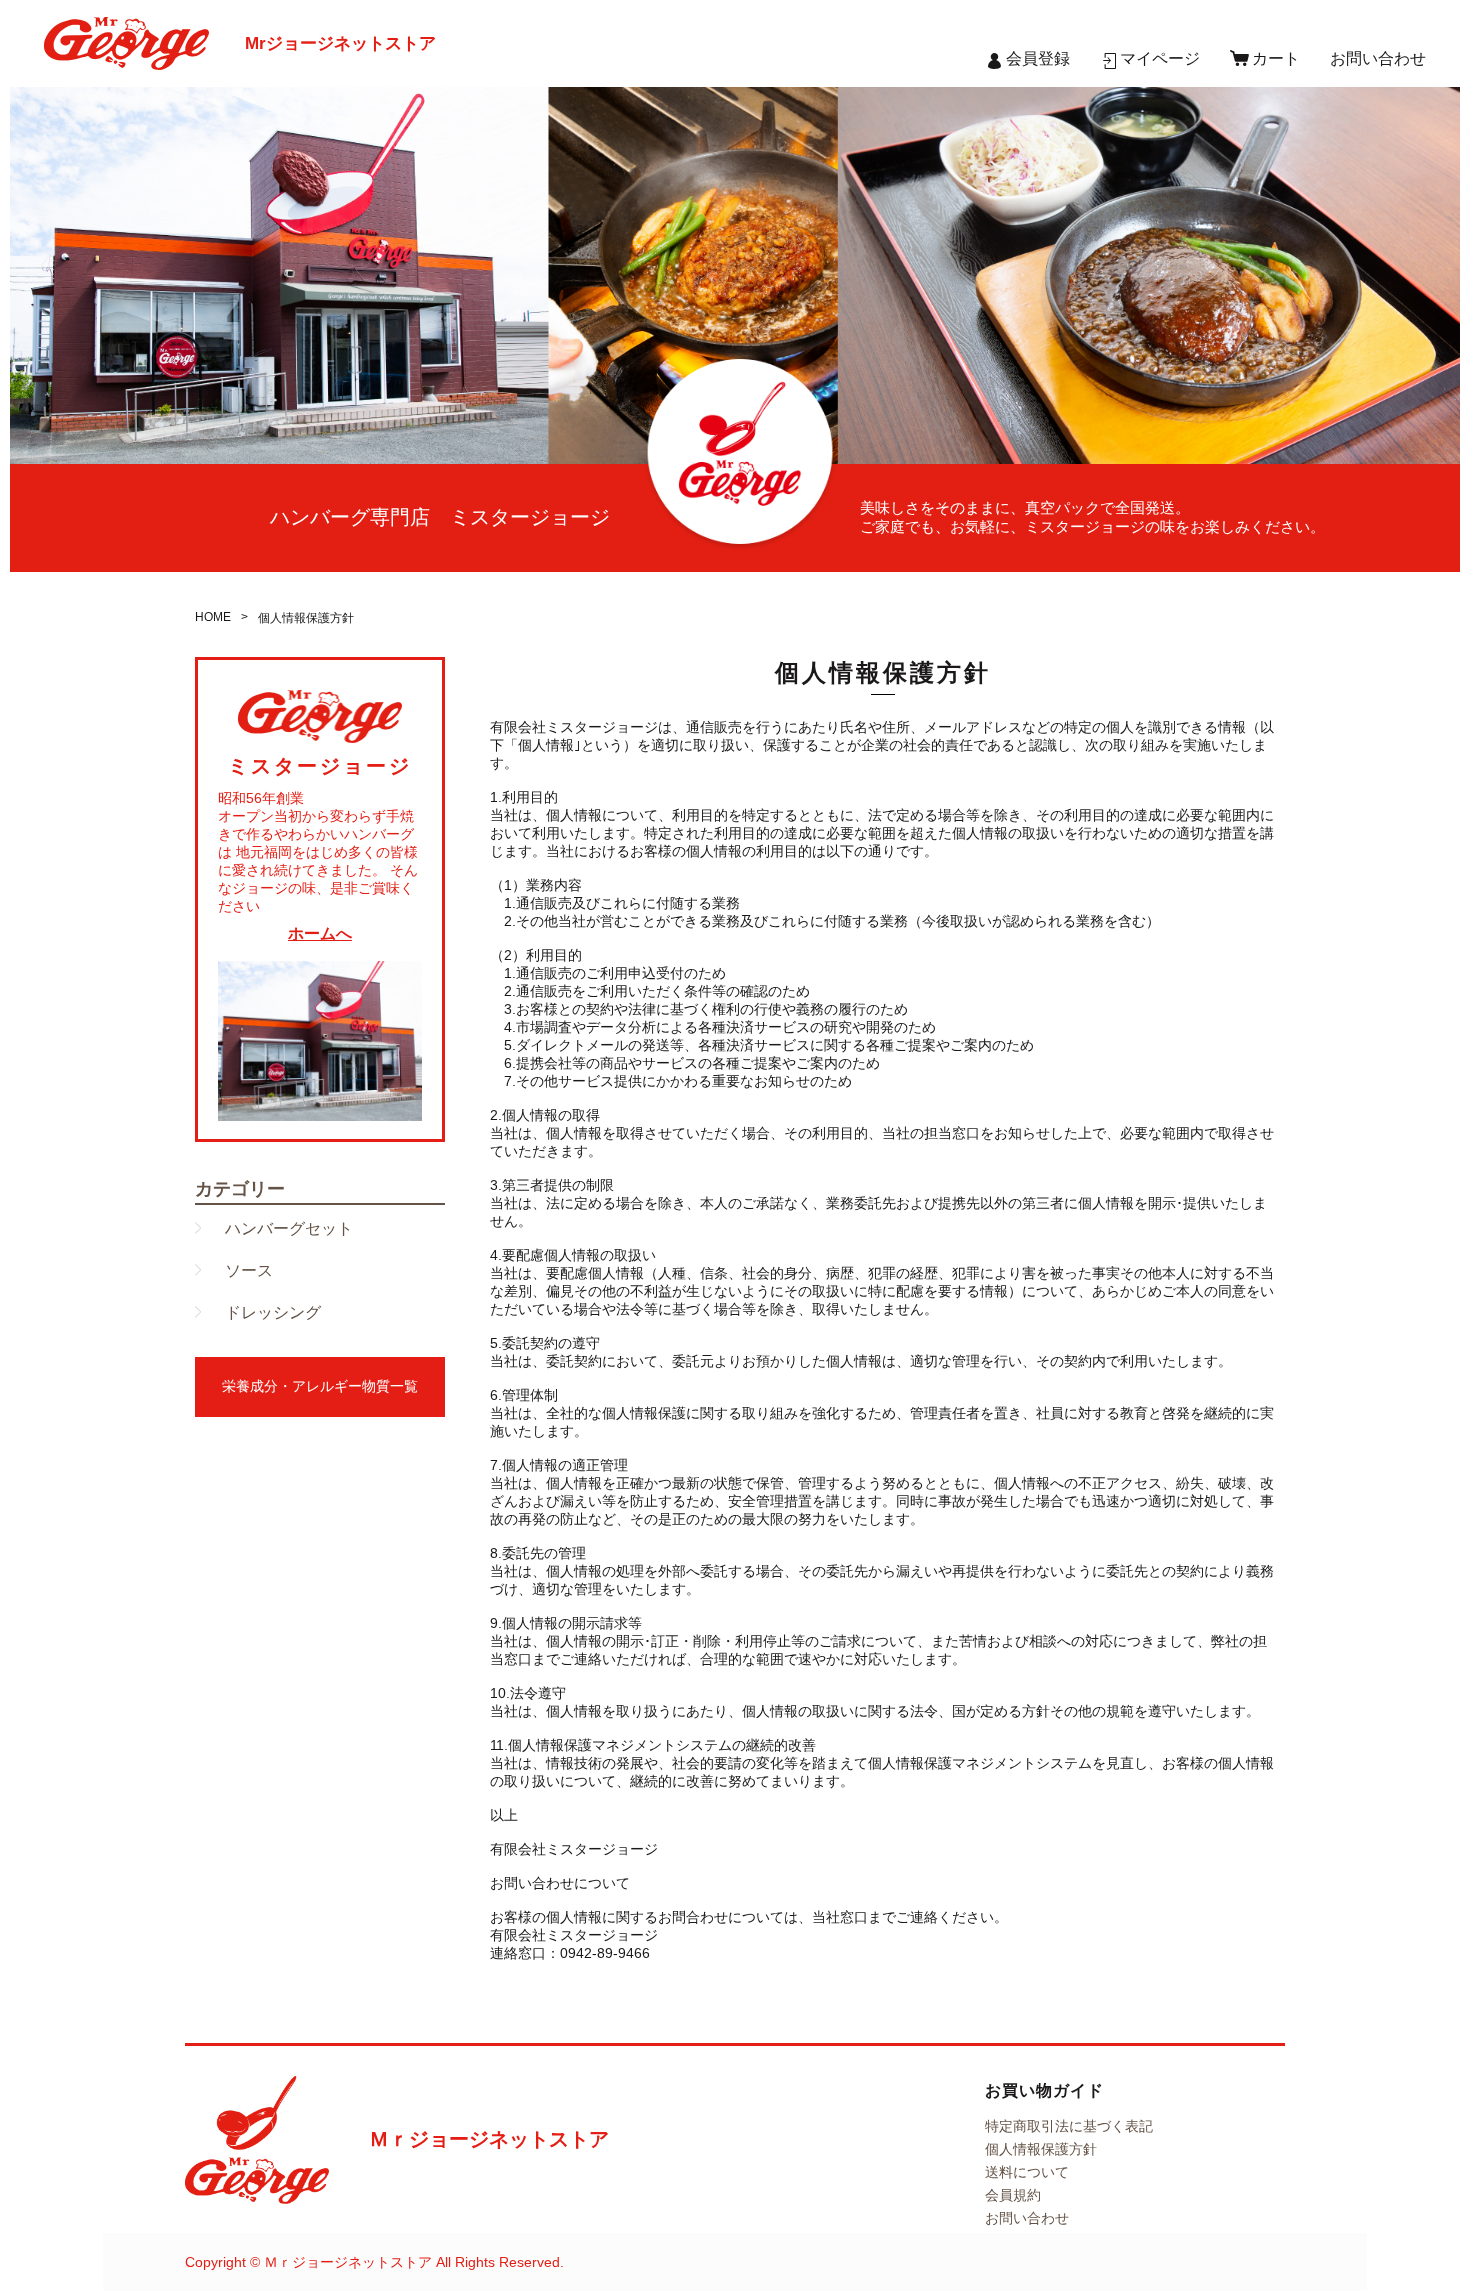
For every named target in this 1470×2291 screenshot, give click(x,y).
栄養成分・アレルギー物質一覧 (320, 1386)
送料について (1027, 2172)
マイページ (1160, 58)
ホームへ (320, 933)
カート (1276, 58)
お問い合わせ (1378, 58)
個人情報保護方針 (1041, 2149)
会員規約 (1013, 2195)
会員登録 (1038, 58)
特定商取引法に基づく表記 (1069, 2126)
